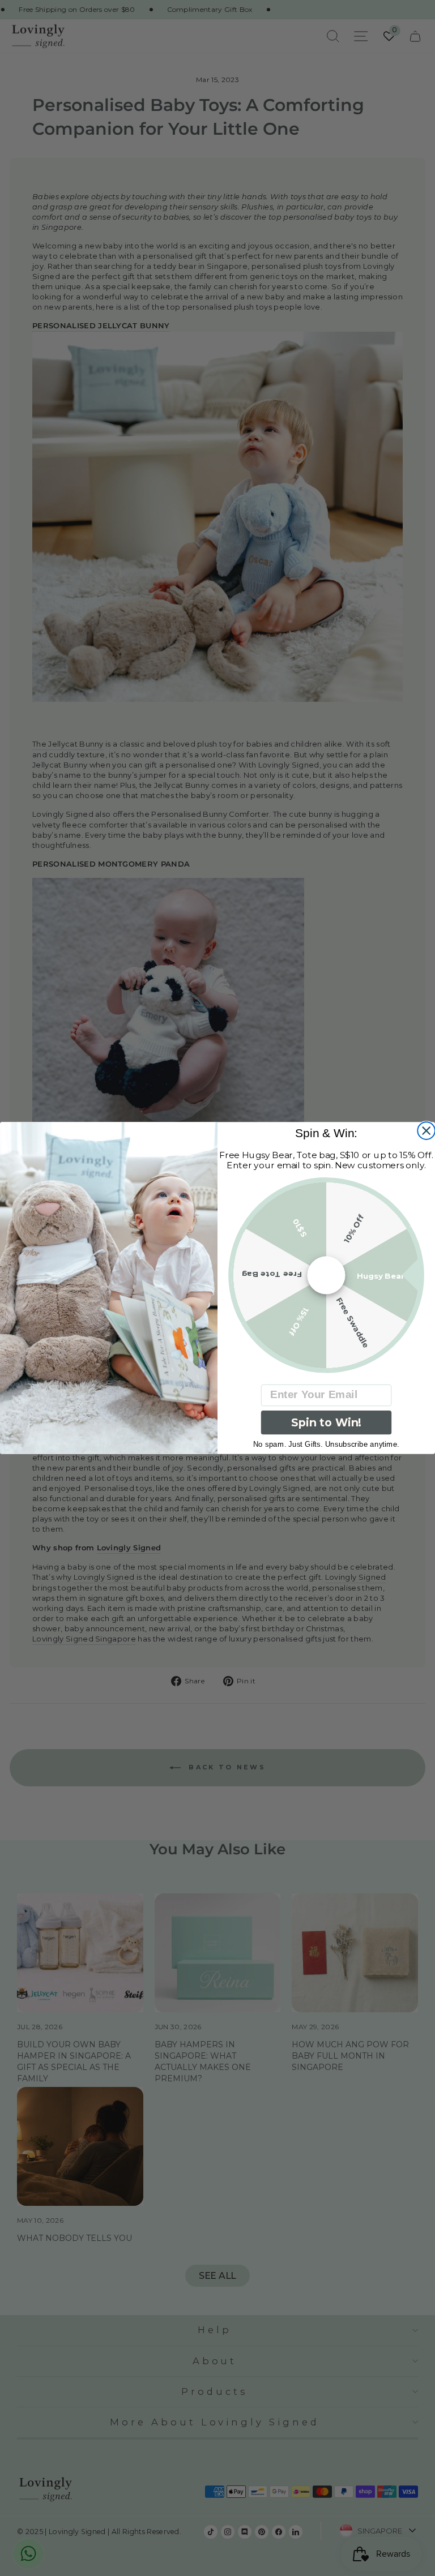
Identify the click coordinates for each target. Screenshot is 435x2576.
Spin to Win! (326, 1423)
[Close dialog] (426, 1131)
